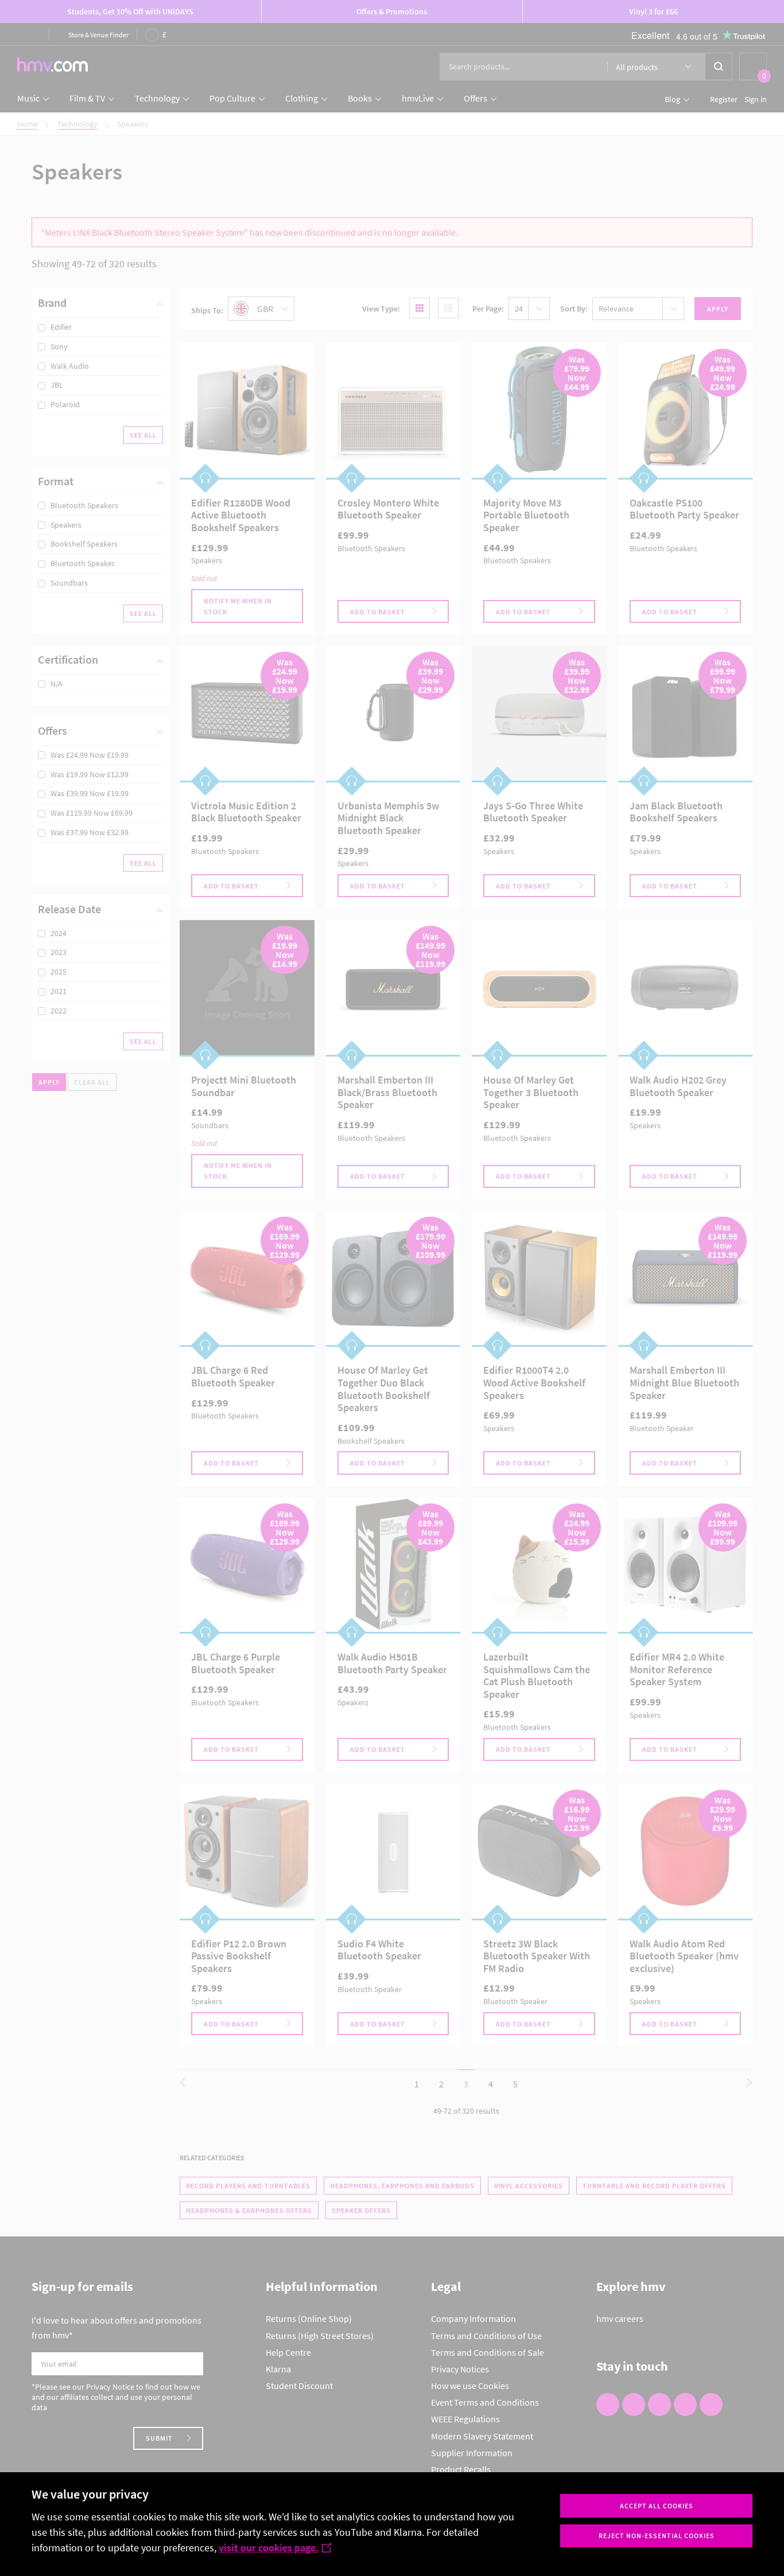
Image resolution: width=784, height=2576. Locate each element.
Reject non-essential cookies (657, 2536)
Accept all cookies (657, 2506)
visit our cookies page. (269, 2548)
